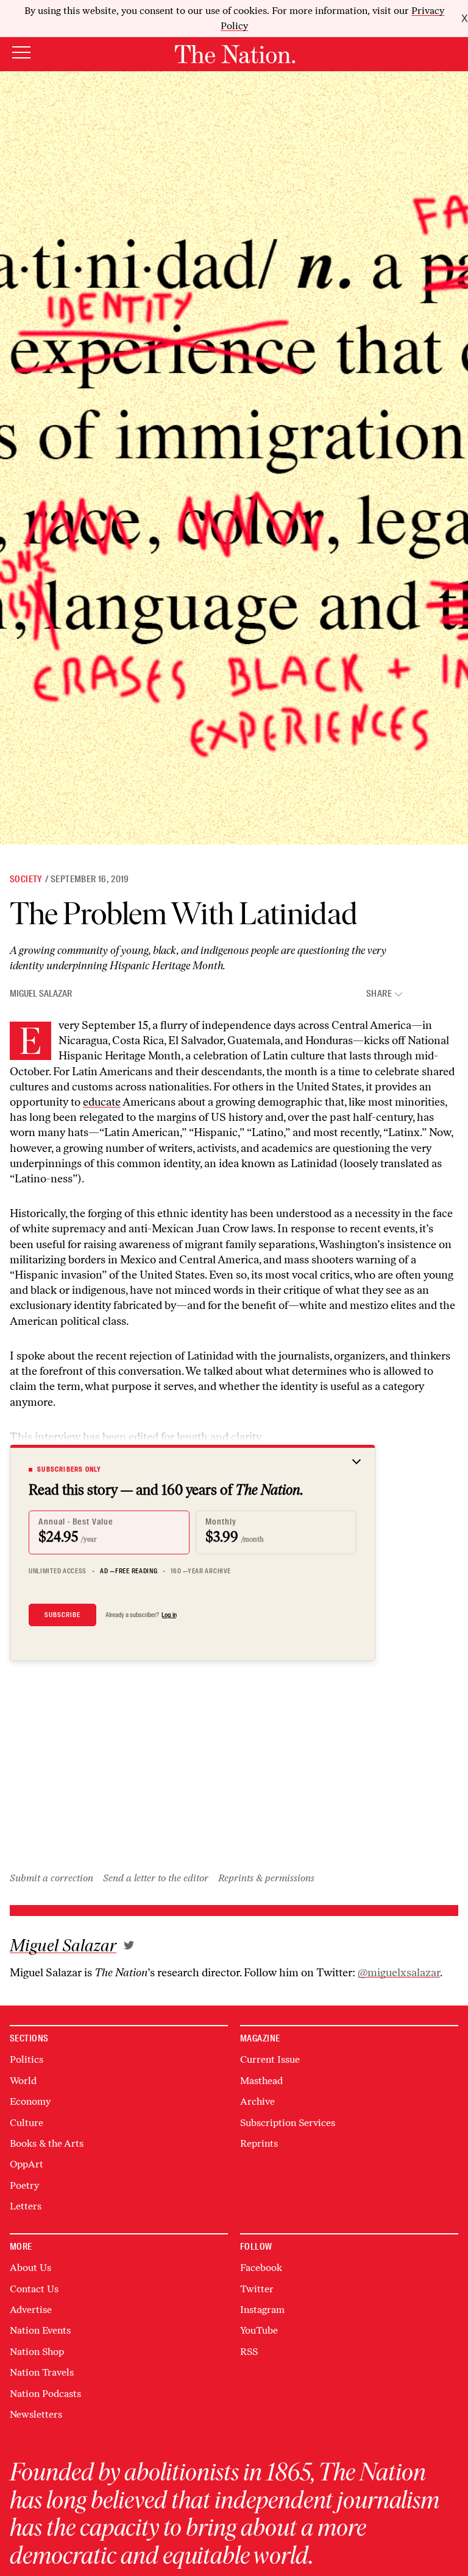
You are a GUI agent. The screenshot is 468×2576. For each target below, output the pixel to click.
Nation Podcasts (45, 2394)
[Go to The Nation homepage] (235, 54)
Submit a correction (51, 1878)
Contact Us (34, 2289)
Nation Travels (42, 2372)
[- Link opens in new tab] (129, 1945)
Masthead (261, 2081)
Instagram (262, 2310)
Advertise (31, 2310)
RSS (249, 2352)
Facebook (261, 2268)
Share (379, 994)
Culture (27, 2123)
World (23, 2081)
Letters (26, 2206)
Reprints (259, 2143)
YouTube (259, 2330)
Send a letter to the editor (156, 1878)
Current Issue (270, 2059)
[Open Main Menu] (21, 53)
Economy (30, 2101)
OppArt (27, 2164)
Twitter (257, 2289)
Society (26, 879)
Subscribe (62, 1615)
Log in (169, 1615)
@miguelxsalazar (399, 1973)
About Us (30, 2268)
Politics (27, 2059)
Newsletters (36, 2414)
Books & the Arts (47, 2143)
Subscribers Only (69, 1469)
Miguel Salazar (41, 994)
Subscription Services (288, 2123)
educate (102, 1102)
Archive (257, 2101)
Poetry (24, 2185)
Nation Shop (37, 2352)
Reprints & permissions (266, 1878)
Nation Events (40, 2330)
